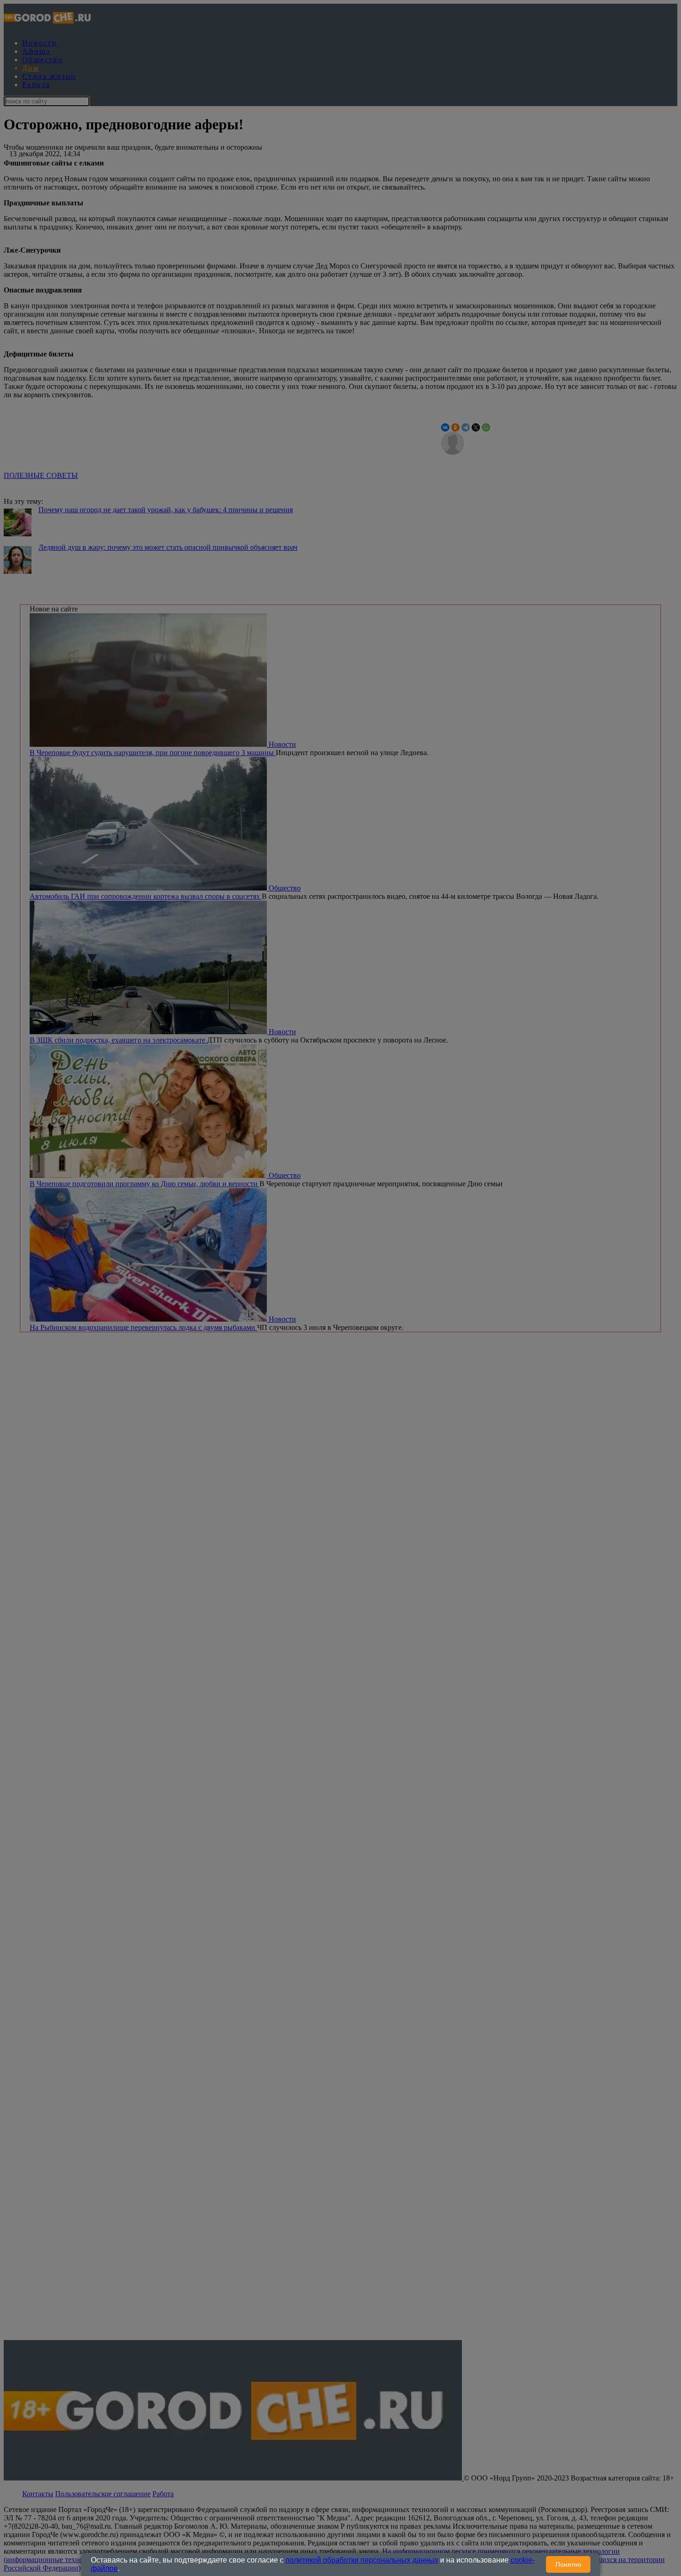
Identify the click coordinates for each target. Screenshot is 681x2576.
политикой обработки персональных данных (362, 2560)
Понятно (568, 2564)
